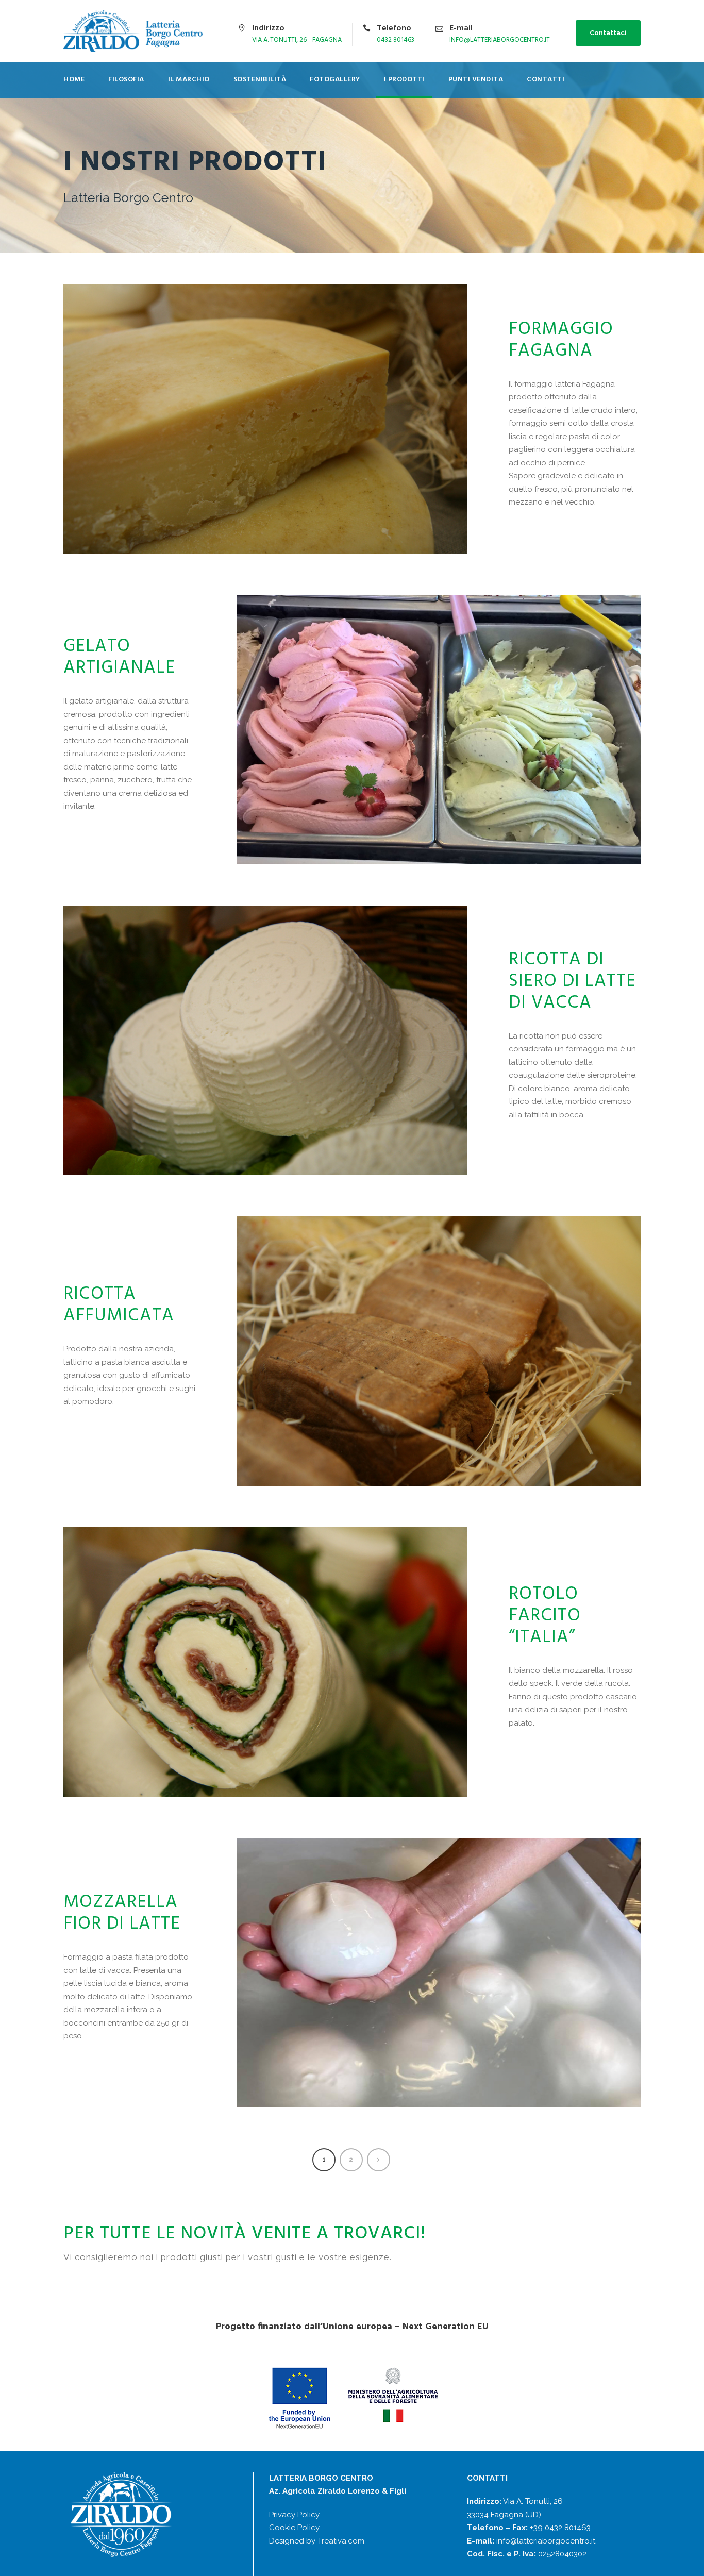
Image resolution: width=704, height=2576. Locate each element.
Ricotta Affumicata (119, 1305)
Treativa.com (341, 2541)
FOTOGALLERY (335, 80)
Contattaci (608, 33)
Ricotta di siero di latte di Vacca (572, 981)
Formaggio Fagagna (561, 340)
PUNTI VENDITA (476, 80)
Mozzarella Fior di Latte (122, 1913)
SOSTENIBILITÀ (260, 80)
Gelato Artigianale (119, 657)
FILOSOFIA (126, 80)
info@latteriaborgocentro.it (546, 2541)
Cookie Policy (294, 2528)
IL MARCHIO (189, 80)
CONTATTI (546, 80)
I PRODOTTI (404, 80)
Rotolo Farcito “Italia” (545, 1616)
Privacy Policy (294, 2515)
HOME (74, 80)
